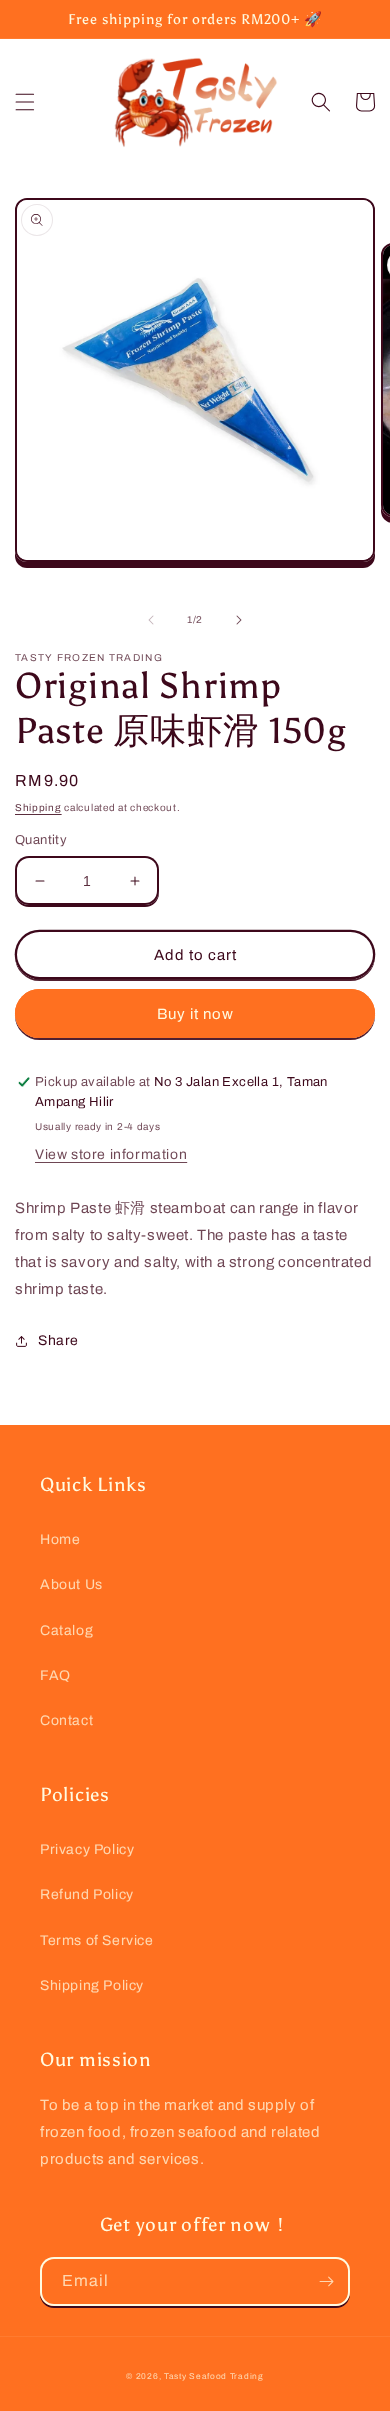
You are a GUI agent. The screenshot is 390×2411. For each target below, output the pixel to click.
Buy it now (195, 1014)
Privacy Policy (87, 1849)
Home (60, 1539)
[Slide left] (151, 620)
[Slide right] (239, 620)
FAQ (55, 1675)
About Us (71, 1584)
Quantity (41, 840)
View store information (111, 1154)
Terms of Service (97, 1940)
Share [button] (58, 1340)
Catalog (66, 1630)
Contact (66, 1720)
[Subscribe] (326, 2281)
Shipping (38, 807)
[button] (25, 102)
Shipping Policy (92, 1985)
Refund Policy (87, 1894)
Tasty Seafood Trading (214, 2376)
